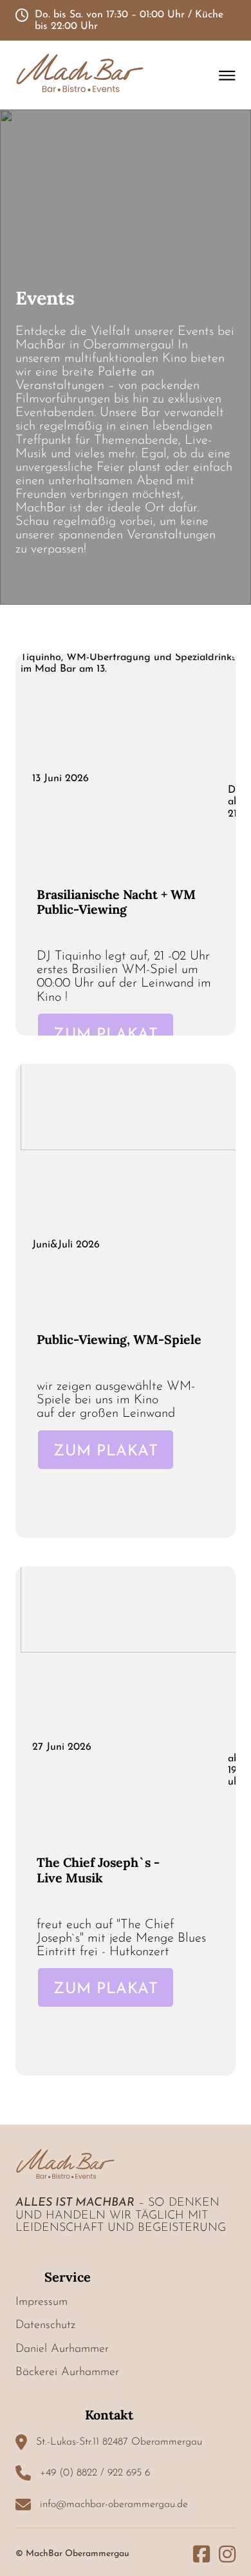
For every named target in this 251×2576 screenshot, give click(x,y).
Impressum (42, 2302)
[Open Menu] (227, 75)
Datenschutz (45, 2325)
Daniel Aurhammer (62, 2349)
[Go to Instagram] (227, 2554)
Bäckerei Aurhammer (67, 2372)
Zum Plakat (106, 1035)
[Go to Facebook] (201, 2554)
